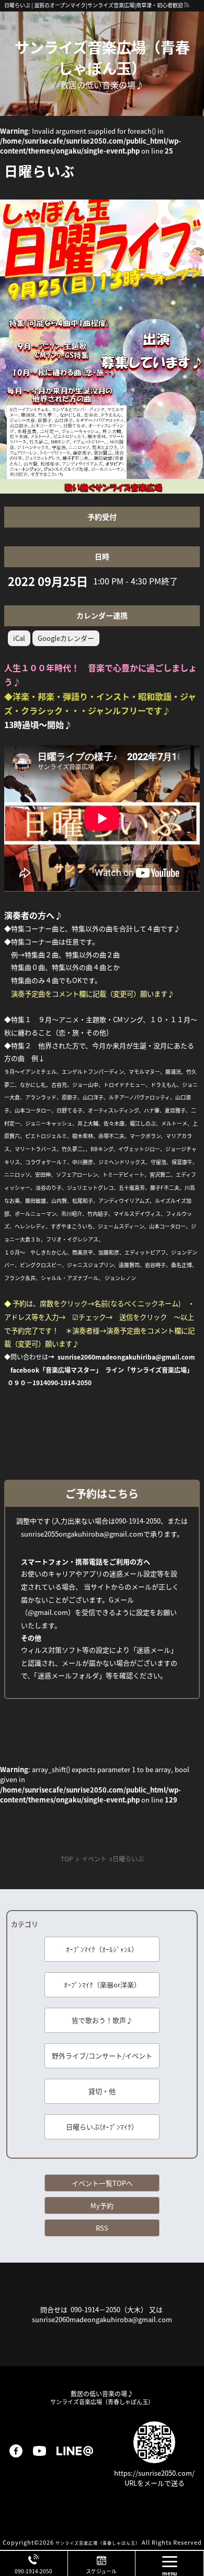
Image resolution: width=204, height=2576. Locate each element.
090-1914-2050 (33, 2571)
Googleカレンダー (66, 638)
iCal (19, 638)
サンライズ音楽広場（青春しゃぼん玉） (102, 57)
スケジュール (101, 2571)
